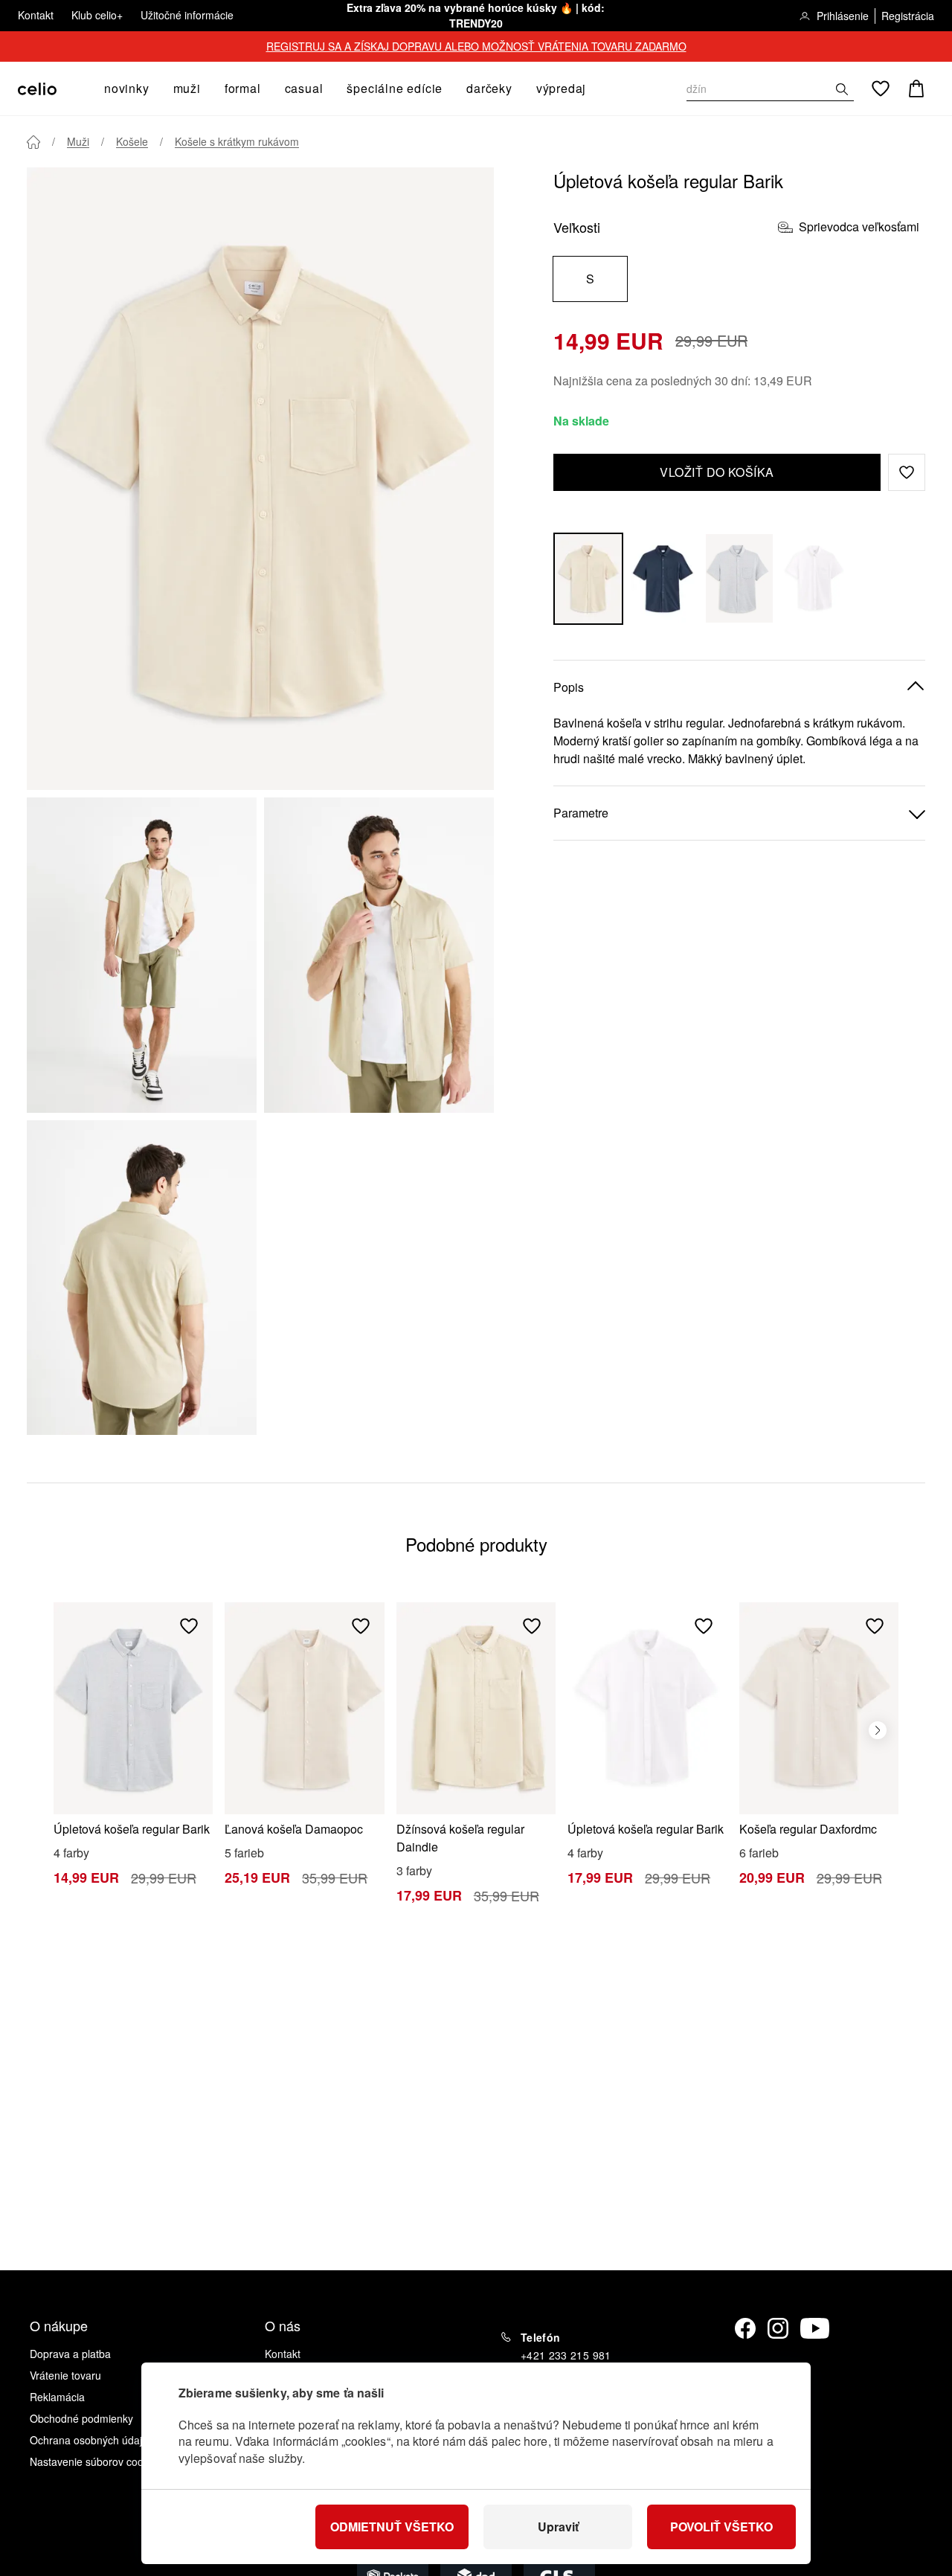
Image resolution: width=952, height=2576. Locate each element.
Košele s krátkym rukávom (237, 141)
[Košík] (916, 89)
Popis (569, 687)
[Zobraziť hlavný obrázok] (260, 479)
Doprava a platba (70, 2354)
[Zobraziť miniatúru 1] (142, 955)
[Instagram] (778, 2328)
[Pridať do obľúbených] (189, 1626)
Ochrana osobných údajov (91, 2440)
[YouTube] (815, 2328)
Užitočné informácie (187, 15)
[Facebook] (745, 2328)
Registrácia (908, 16)
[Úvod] (33, 142)
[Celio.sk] (37, 89)
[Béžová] (588, 578)
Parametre (581, 813)
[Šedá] (739, 578)
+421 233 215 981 (566, 2355)
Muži (78, 141)
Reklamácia (57, 2397)
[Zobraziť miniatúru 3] (142, 1278)
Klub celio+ (97, 15)
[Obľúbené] (881, 89)
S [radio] (590, 279)
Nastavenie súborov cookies (96, 2461)
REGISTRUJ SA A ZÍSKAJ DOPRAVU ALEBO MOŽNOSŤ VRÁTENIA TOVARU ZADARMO (476, 46)
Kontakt (36, 15)
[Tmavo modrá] (664, 578)
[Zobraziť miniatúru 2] (379, 955)
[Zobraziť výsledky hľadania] (842, 89)
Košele (132, 141)
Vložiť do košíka (717, 472)
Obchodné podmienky (81, 2418)
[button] (907, 472)
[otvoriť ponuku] (154, 89)
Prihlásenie (843, 16)
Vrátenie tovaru (65, 2375)
